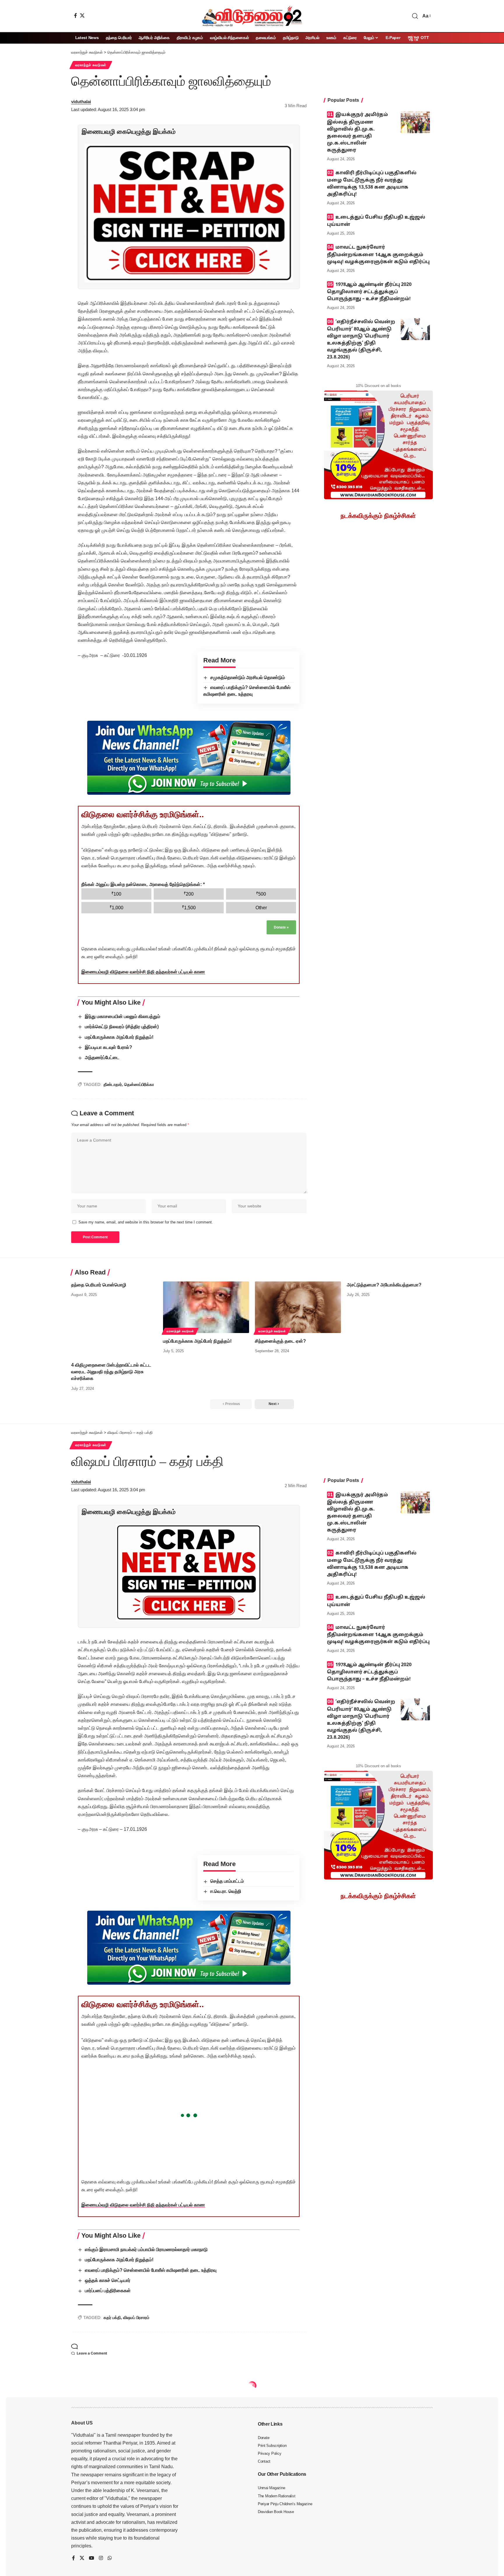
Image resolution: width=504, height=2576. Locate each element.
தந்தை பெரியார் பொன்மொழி (99, 1285)
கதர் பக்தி (112, 2317)
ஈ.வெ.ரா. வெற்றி (226, 1891)
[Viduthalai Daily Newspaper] (252, 16)
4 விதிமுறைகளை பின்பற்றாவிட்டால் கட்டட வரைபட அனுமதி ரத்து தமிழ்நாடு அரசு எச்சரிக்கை (111, 1372)
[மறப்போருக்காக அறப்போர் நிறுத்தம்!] (206, 1307)
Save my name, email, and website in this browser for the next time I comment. (146, 1222)
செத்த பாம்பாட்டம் (227, 1881)
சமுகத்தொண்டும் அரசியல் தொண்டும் (248, 677)
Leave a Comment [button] (92, 2353)
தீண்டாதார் (113, 1084)
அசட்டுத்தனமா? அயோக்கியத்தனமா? (384, 1285)
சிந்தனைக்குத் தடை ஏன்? (280, 1341)
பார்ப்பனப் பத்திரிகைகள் (108, 2291)
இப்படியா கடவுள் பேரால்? (108, 1047)
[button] (415, 16)
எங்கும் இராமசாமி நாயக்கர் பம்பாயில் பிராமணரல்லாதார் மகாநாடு (146, 2249)
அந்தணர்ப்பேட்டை (102, 1057)
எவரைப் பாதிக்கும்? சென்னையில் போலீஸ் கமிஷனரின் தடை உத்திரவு (151, 2270)
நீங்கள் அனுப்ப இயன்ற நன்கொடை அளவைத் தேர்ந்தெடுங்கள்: (143, 884)
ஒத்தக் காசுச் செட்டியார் (108, 2280)
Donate (281, 927)
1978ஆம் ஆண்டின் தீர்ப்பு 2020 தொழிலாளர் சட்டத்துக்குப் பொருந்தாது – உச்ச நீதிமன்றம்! (369, 292)
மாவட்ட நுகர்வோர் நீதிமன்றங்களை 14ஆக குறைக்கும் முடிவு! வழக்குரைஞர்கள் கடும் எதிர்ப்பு (378, 255)
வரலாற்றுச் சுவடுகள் (91, 65)
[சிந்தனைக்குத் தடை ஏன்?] (298, 1307)
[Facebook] (76, 15)
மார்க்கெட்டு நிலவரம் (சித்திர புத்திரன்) (122, 1027)
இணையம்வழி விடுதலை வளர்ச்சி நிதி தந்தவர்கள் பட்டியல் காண (143, 972)
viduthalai (81, 102)
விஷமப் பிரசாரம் (136, 2317)
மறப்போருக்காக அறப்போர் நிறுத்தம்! (119, 1037)
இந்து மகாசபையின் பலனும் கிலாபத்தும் (123, 1016)
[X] (82, 15)
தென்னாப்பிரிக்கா (139, 1084)
